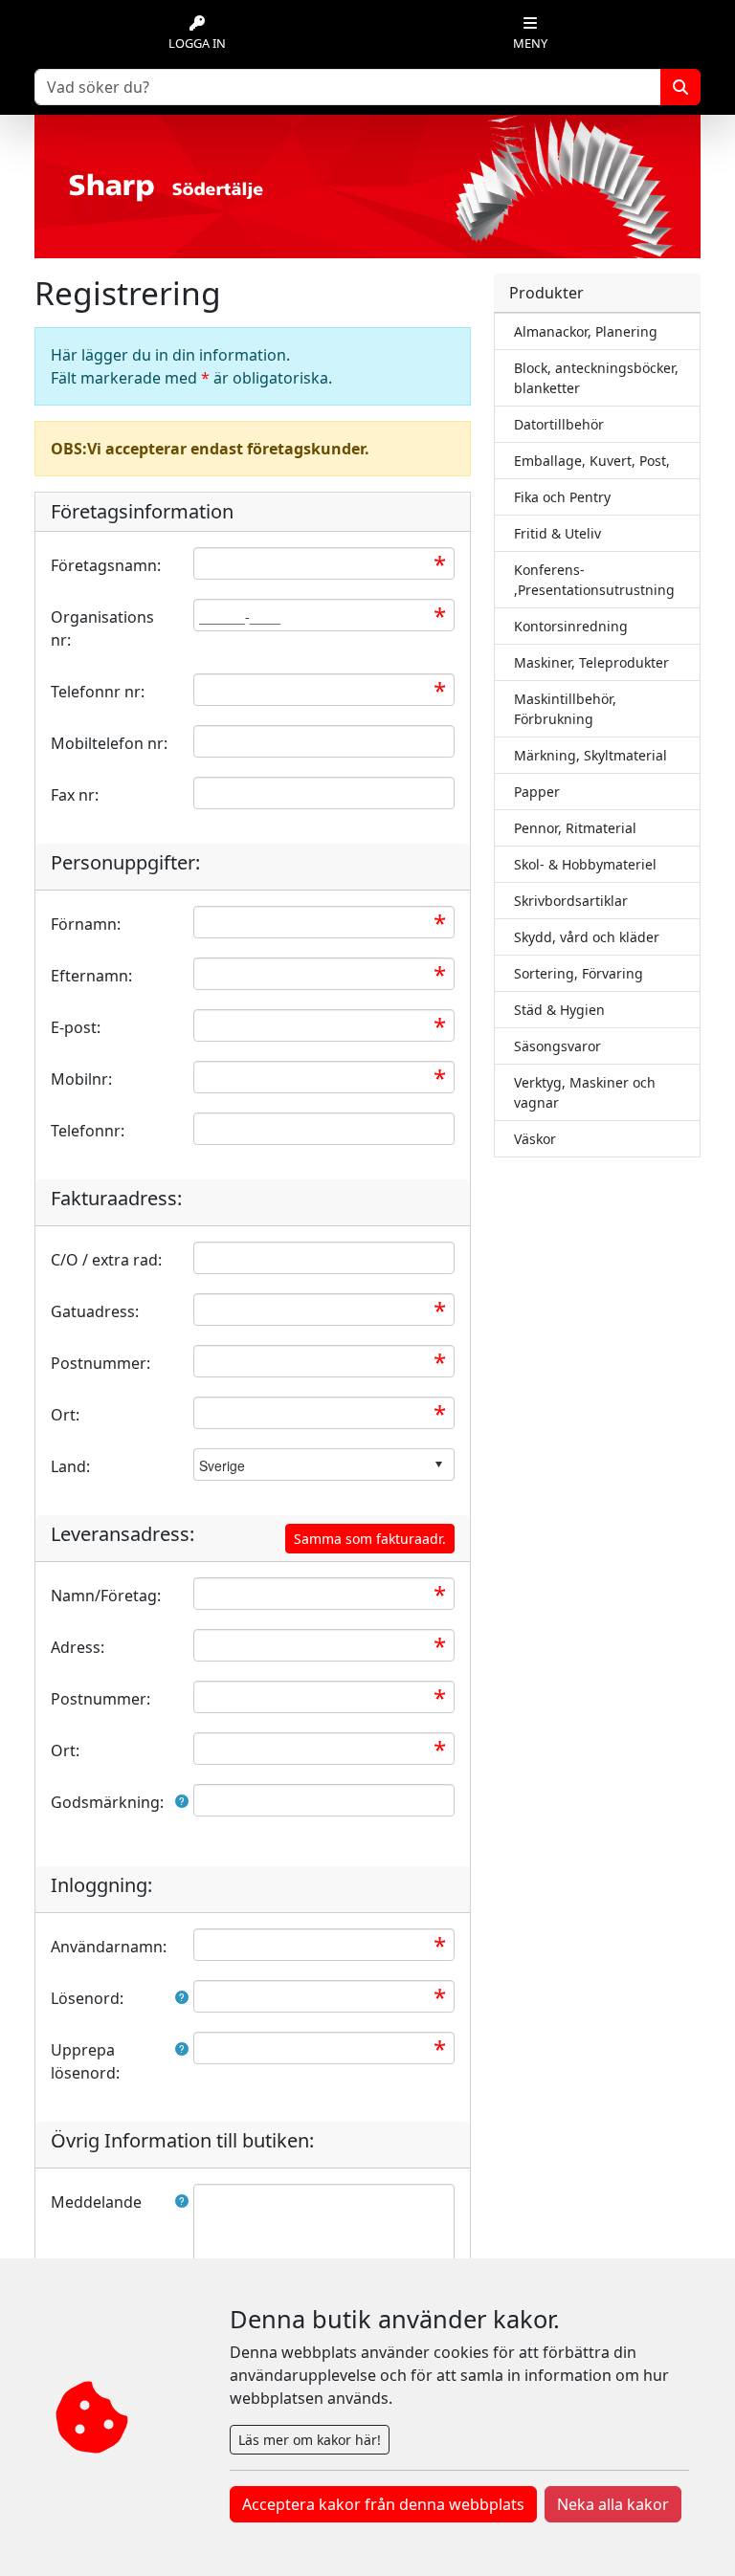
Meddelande (96, 2202)
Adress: (78, 1647)
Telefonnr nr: (98, 692)
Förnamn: (86, 924)
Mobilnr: (81, 1079)
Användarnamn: (109, 1947)
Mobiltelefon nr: (109, 743)
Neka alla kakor (613, 2504)
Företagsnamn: (106, 565)
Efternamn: (91, 976)
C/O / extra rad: (106, 1260)
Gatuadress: (95, 1311)
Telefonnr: (88, 1131)
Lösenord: (87, 1998)
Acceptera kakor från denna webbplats (383, 2504)
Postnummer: (100, 1363)
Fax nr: (75, 795)
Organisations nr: (102, 628)
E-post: (76, 1027)
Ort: (65, 1415)
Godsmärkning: (107, 1802)
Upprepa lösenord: (85, 2061)
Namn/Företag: (106, 1596)
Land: (70, 1466)
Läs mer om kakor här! (310, 2440)
